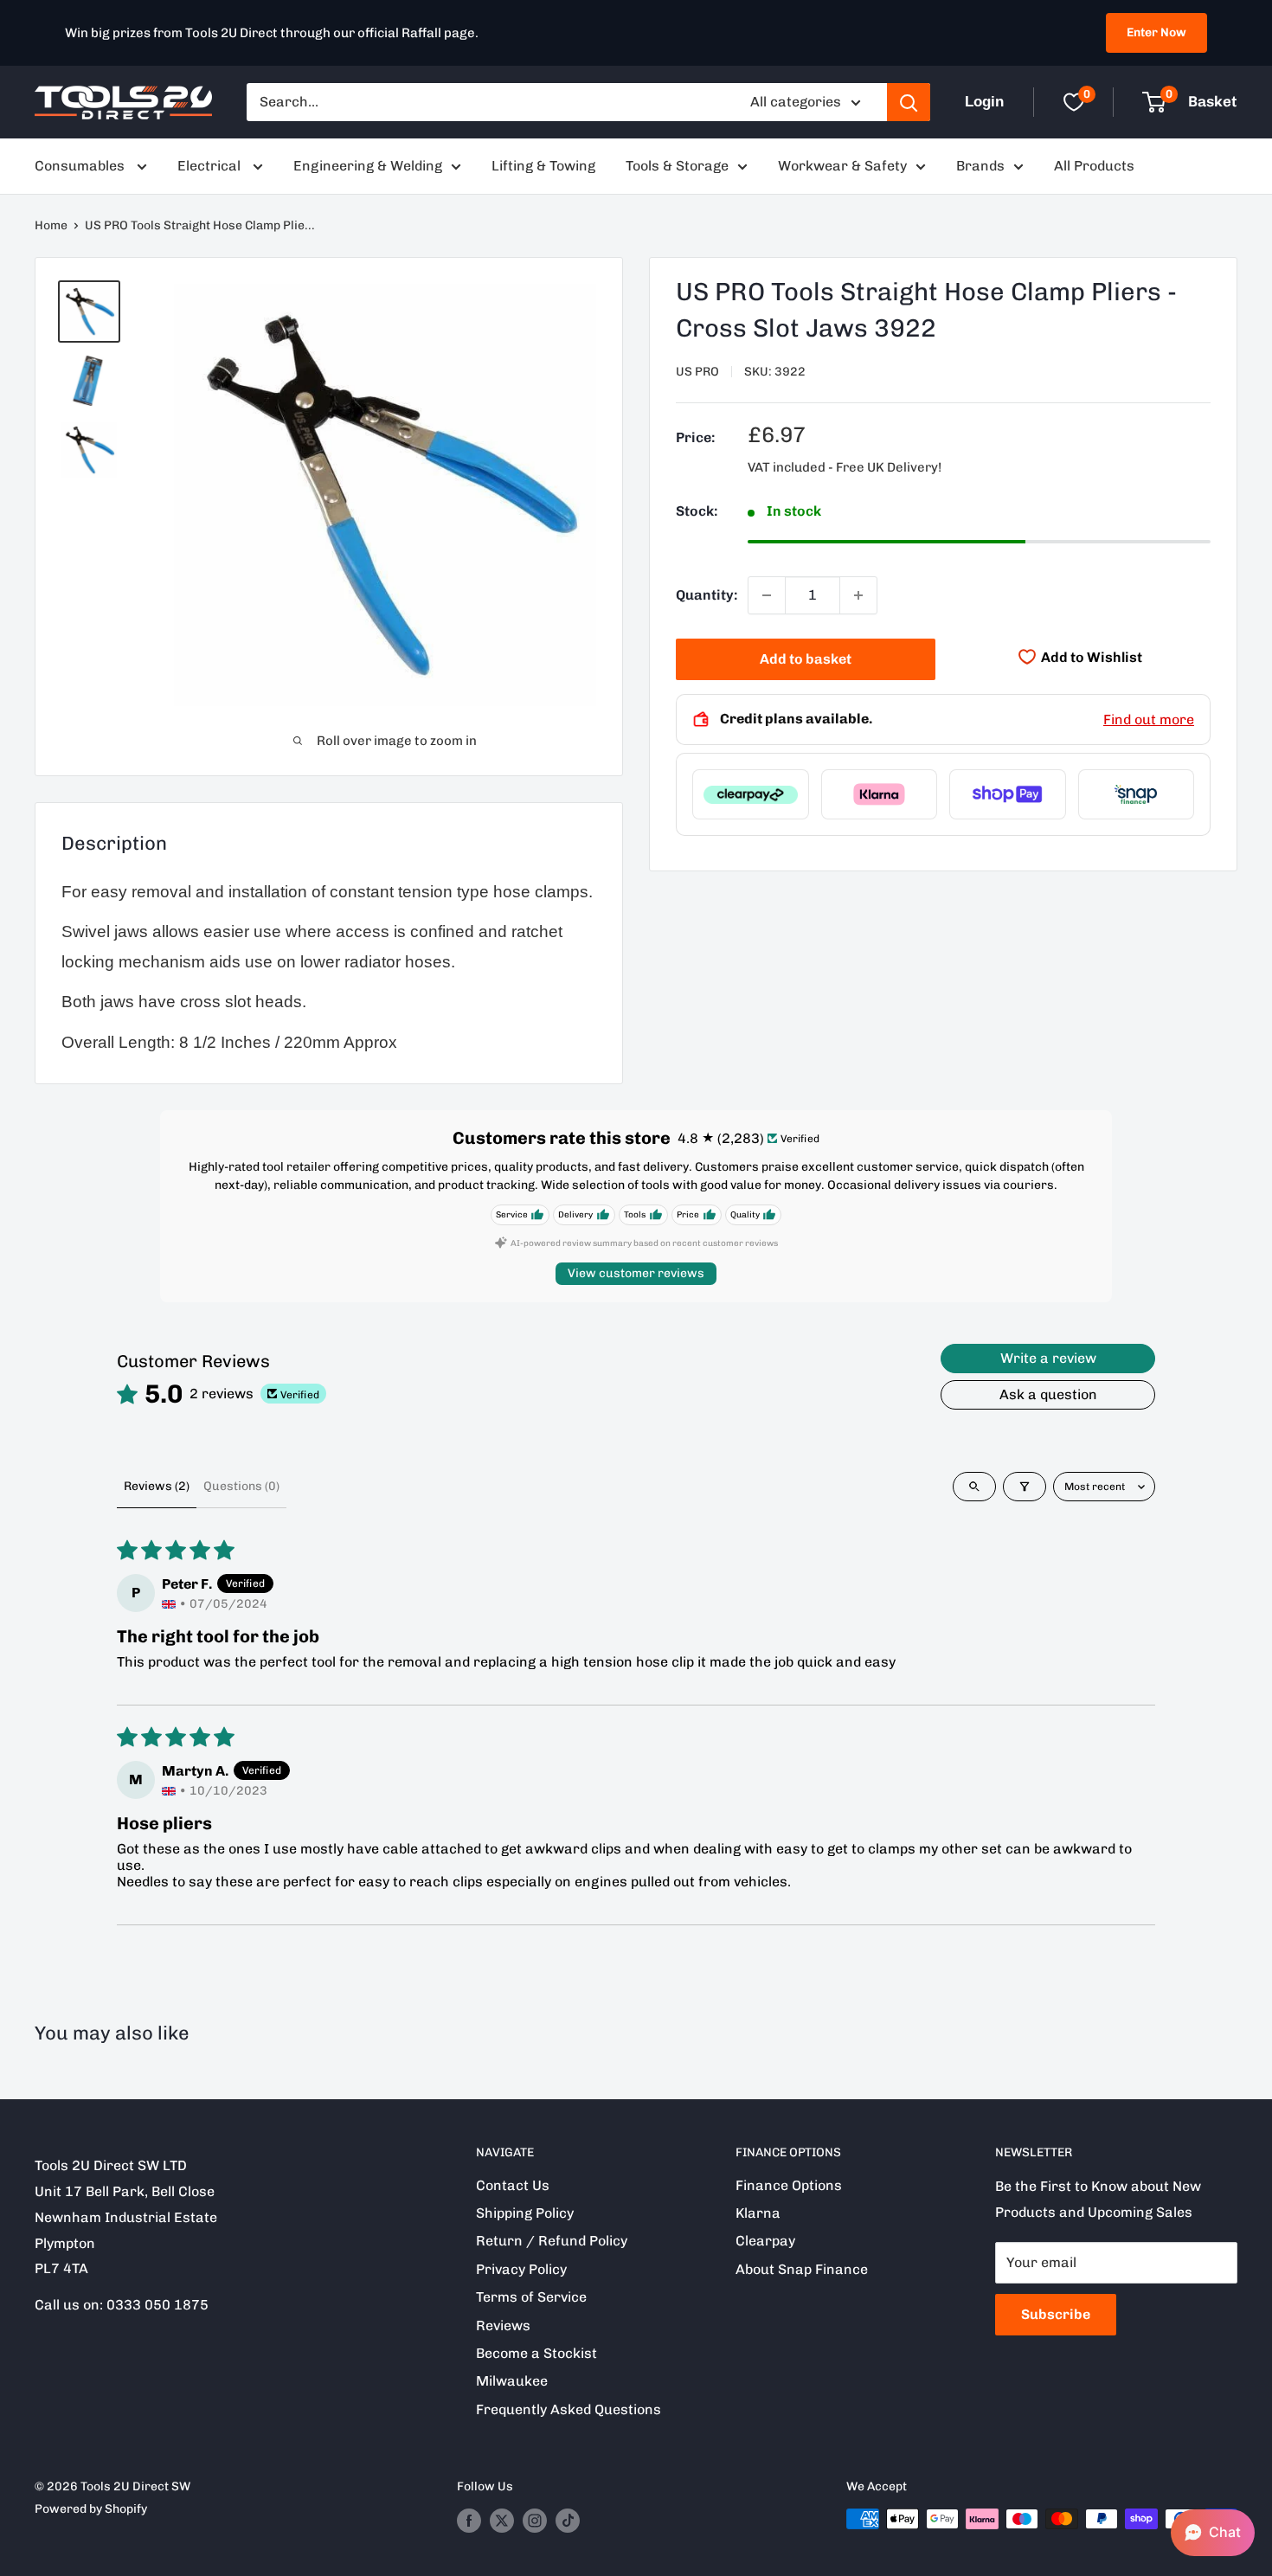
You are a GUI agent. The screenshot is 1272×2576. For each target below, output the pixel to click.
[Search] (909, 102)
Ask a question (1048, 1394)
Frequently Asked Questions (569, 2409)
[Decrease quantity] (767, 595)
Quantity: (707, 595)
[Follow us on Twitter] (502, 2521)
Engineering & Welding (368, 166)
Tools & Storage (677, 166)
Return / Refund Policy (552, 2241)
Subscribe (1056, 2314)
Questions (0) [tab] (241, 1486)
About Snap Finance (802, 2269)
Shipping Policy (525, 2213)
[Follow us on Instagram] (535, 2521)
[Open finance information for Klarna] (880, 794)
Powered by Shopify (91, 2509)
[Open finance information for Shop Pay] (1008, 794)
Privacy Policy (521, 2269)
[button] (1213, 2533)
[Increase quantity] (858, 595)
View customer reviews (636, 1273)
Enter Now (1156, 32)
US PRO (697, 372)
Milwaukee (512, 2381)
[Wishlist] (1074, 102)
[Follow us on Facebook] (469, 2521)
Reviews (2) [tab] (157, 1486)
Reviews (503, 2325)
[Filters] (1025, 1487)
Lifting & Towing (543, 166)
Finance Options (789, 2185)
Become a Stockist (536, 2353)
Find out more (1149, 719)
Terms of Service (531, 2297)
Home (51, 225)
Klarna (758, 2213)
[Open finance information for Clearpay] (751, 794)
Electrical (211, 166)
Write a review (1048, 1358)
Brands (980, 166)
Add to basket (806, 659)
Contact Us (513, 2185)
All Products (1094, 166)
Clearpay (765, 2241)
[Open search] (974, 1487)
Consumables (81, 166)
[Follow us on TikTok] (568, 2521)
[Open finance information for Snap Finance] (1137, 794)
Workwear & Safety (842, 166)
